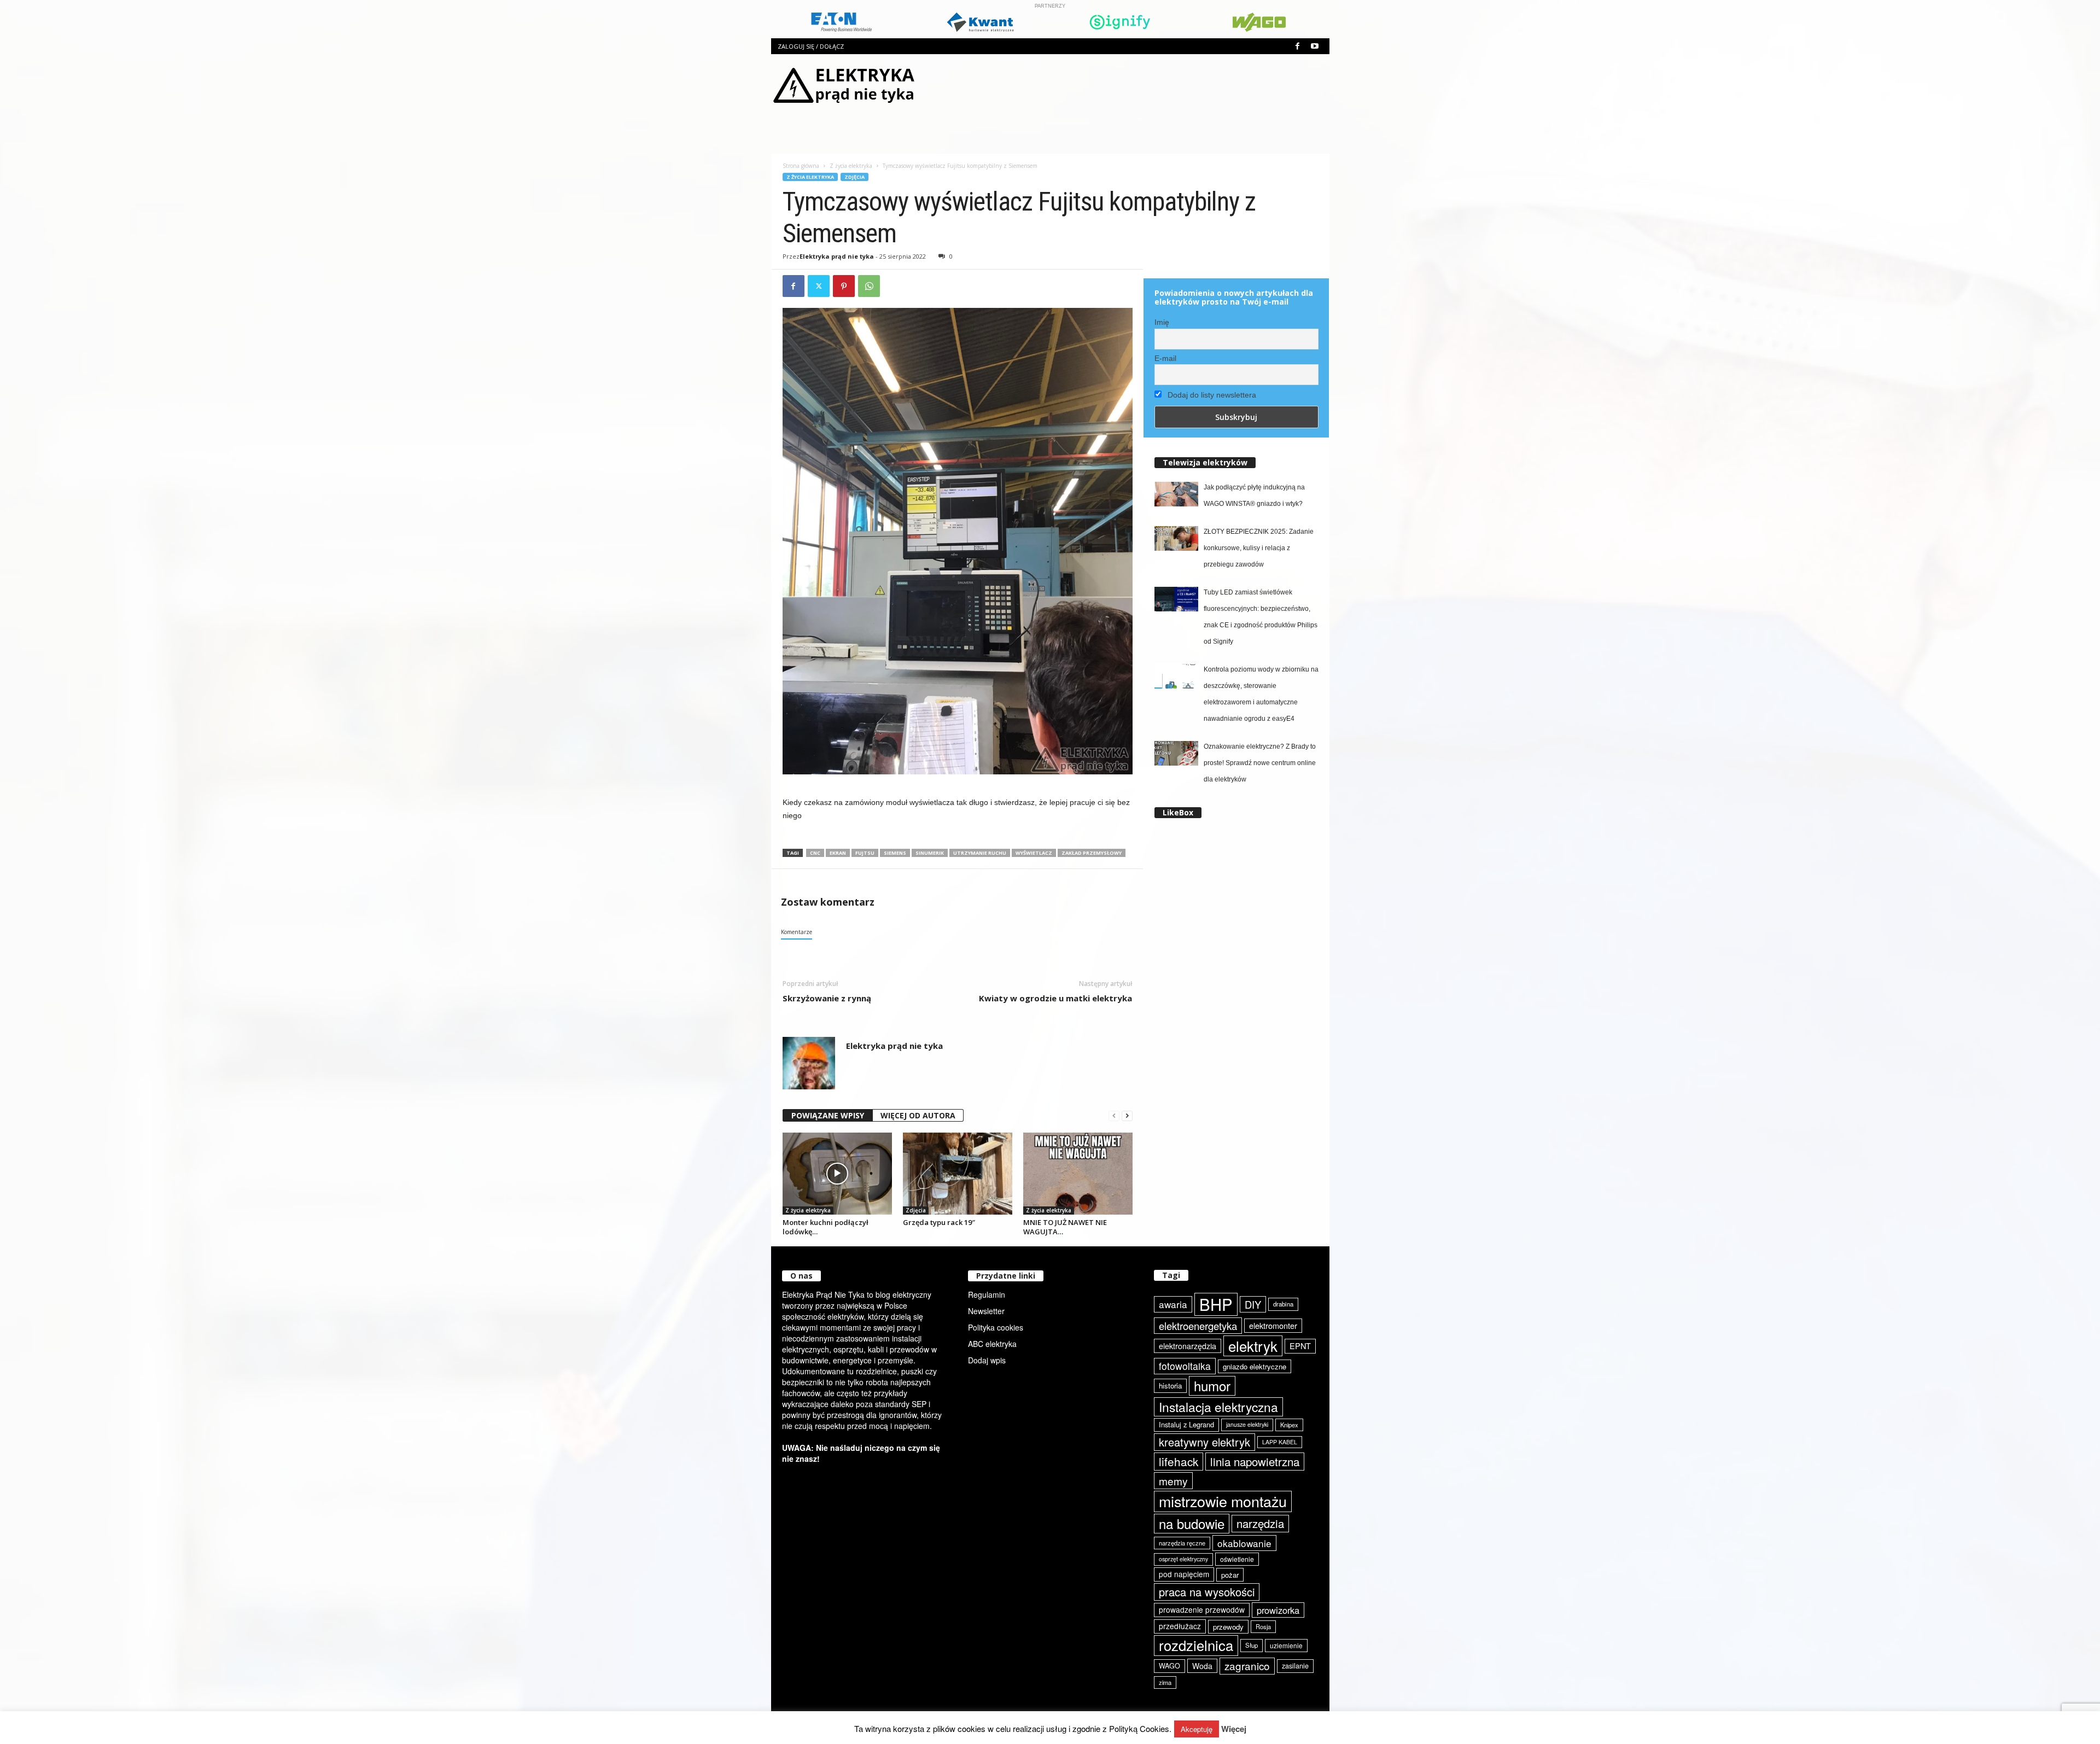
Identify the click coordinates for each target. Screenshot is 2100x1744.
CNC (815, 853)
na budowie (1192, 1523)
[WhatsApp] (869, 286)
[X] (819, 286)
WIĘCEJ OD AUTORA (918, 1115)
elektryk (1253, 1346)
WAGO (1169, 1666)
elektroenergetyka (1198, 1326)
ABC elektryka (992, 1344)
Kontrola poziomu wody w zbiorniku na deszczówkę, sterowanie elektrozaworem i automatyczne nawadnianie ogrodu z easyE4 (1261, 694)
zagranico (1247, 1666)
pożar (1230, 1575)
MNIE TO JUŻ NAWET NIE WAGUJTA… (1065, 1227)
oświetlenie (1237, 1559)
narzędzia (1260, 1523)
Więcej (1234, 1729)
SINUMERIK (930, 853)
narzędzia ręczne (1182, 1543)
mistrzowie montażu (1223, 1501)
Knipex (1289, 1425)
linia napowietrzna (1255, 1461)
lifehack (1179, 1461)
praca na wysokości (1207, 1592)
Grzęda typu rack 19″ (939, 1222)
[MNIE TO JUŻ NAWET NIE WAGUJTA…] (1078, 1174)
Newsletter (986, 1311)
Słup (1252, 1645)
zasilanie (1295, 1666)
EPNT (1300, 1346)
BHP (1216, 1304)
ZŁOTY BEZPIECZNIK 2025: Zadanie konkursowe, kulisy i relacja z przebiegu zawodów (1259, 548)
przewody (1228, 1627)
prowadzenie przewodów (1202, 1609)
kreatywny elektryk (1204, 1442)
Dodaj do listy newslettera (1211, 395)
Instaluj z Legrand (1186, 1424)
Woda (1202, 1666)
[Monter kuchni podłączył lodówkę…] (837, 1174)
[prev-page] (1114, 1116)
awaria (1173, 1304)
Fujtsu (865, 853)
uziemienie (1286, 1645)
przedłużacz (1180, 1626)
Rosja (1263, 1626)
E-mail (1165, 358)
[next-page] (1127, 1116)
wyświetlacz (1034, 853)
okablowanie (1244, 1543)
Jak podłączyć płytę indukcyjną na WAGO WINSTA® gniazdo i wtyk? (1254, 495)
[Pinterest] (844, 286)
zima (1165, 1682)
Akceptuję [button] (1197, 1729)
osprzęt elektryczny (1183, 1559)
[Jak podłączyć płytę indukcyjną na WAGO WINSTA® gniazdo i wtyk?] (1176, 494)
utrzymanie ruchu (980, 853)
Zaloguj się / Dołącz (811, 46)
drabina (1283, 1304)
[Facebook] (1298, 46)
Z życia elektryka (851, 166)
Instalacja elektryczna (1218, 1407)
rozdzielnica (1196, 1645)
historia (1170, 1386)
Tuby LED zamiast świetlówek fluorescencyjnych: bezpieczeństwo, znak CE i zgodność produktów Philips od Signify (1261, 617)
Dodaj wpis (987, 1360)
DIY (1253, 1304)
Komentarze (797, 932)
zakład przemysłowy (1092, 853)
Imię (1162, 322)
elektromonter (1273, 1325)
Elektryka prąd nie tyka (837, 256)
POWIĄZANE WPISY (828, 1115)
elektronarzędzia (1188, 1346)
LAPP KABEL (1280, 1442)
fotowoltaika (1185, 1366)
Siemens (895, 853)
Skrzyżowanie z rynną (827, 998)
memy (1173, 1481)
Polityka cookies (996, 1327)
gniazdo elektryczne (1255, 1366)
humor (1212, 1386)
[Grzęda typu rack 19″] (958, 1174)
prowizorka (1278, 1610)
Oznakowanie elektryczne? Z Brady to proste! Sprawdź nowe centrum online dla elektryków (1260, 763)
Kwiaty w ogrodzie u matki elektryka (1055, 998)
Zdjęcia (854, 177)
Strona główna (801, 166)
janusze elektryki (1247, 1424)
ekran (838, 853)
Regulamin (987, 1294)
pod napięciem (1184, 1574)
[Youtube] (1315, 46)
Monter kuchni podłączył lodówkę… (826, 1227)
